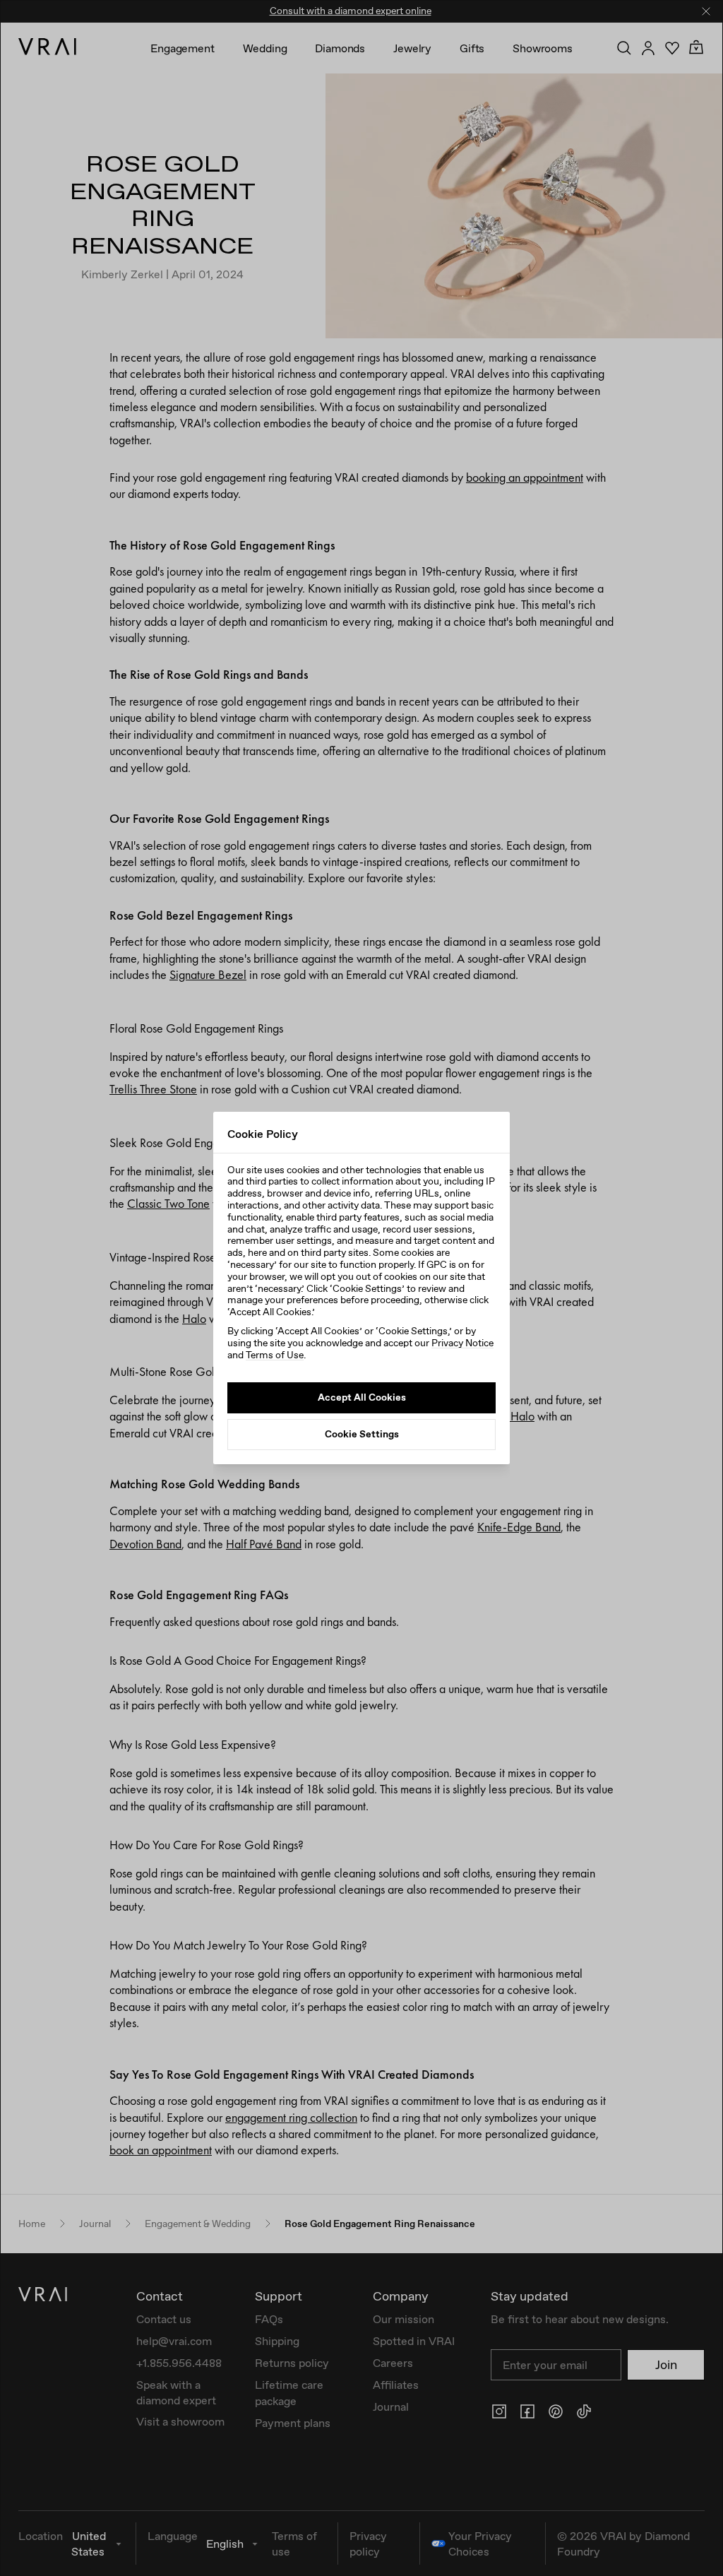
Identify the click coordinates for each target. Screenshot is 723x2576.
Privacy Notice (462, 1343)
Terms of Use (275, 1355)
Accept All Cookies (362, 1397)
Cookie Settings (362, 1434)
